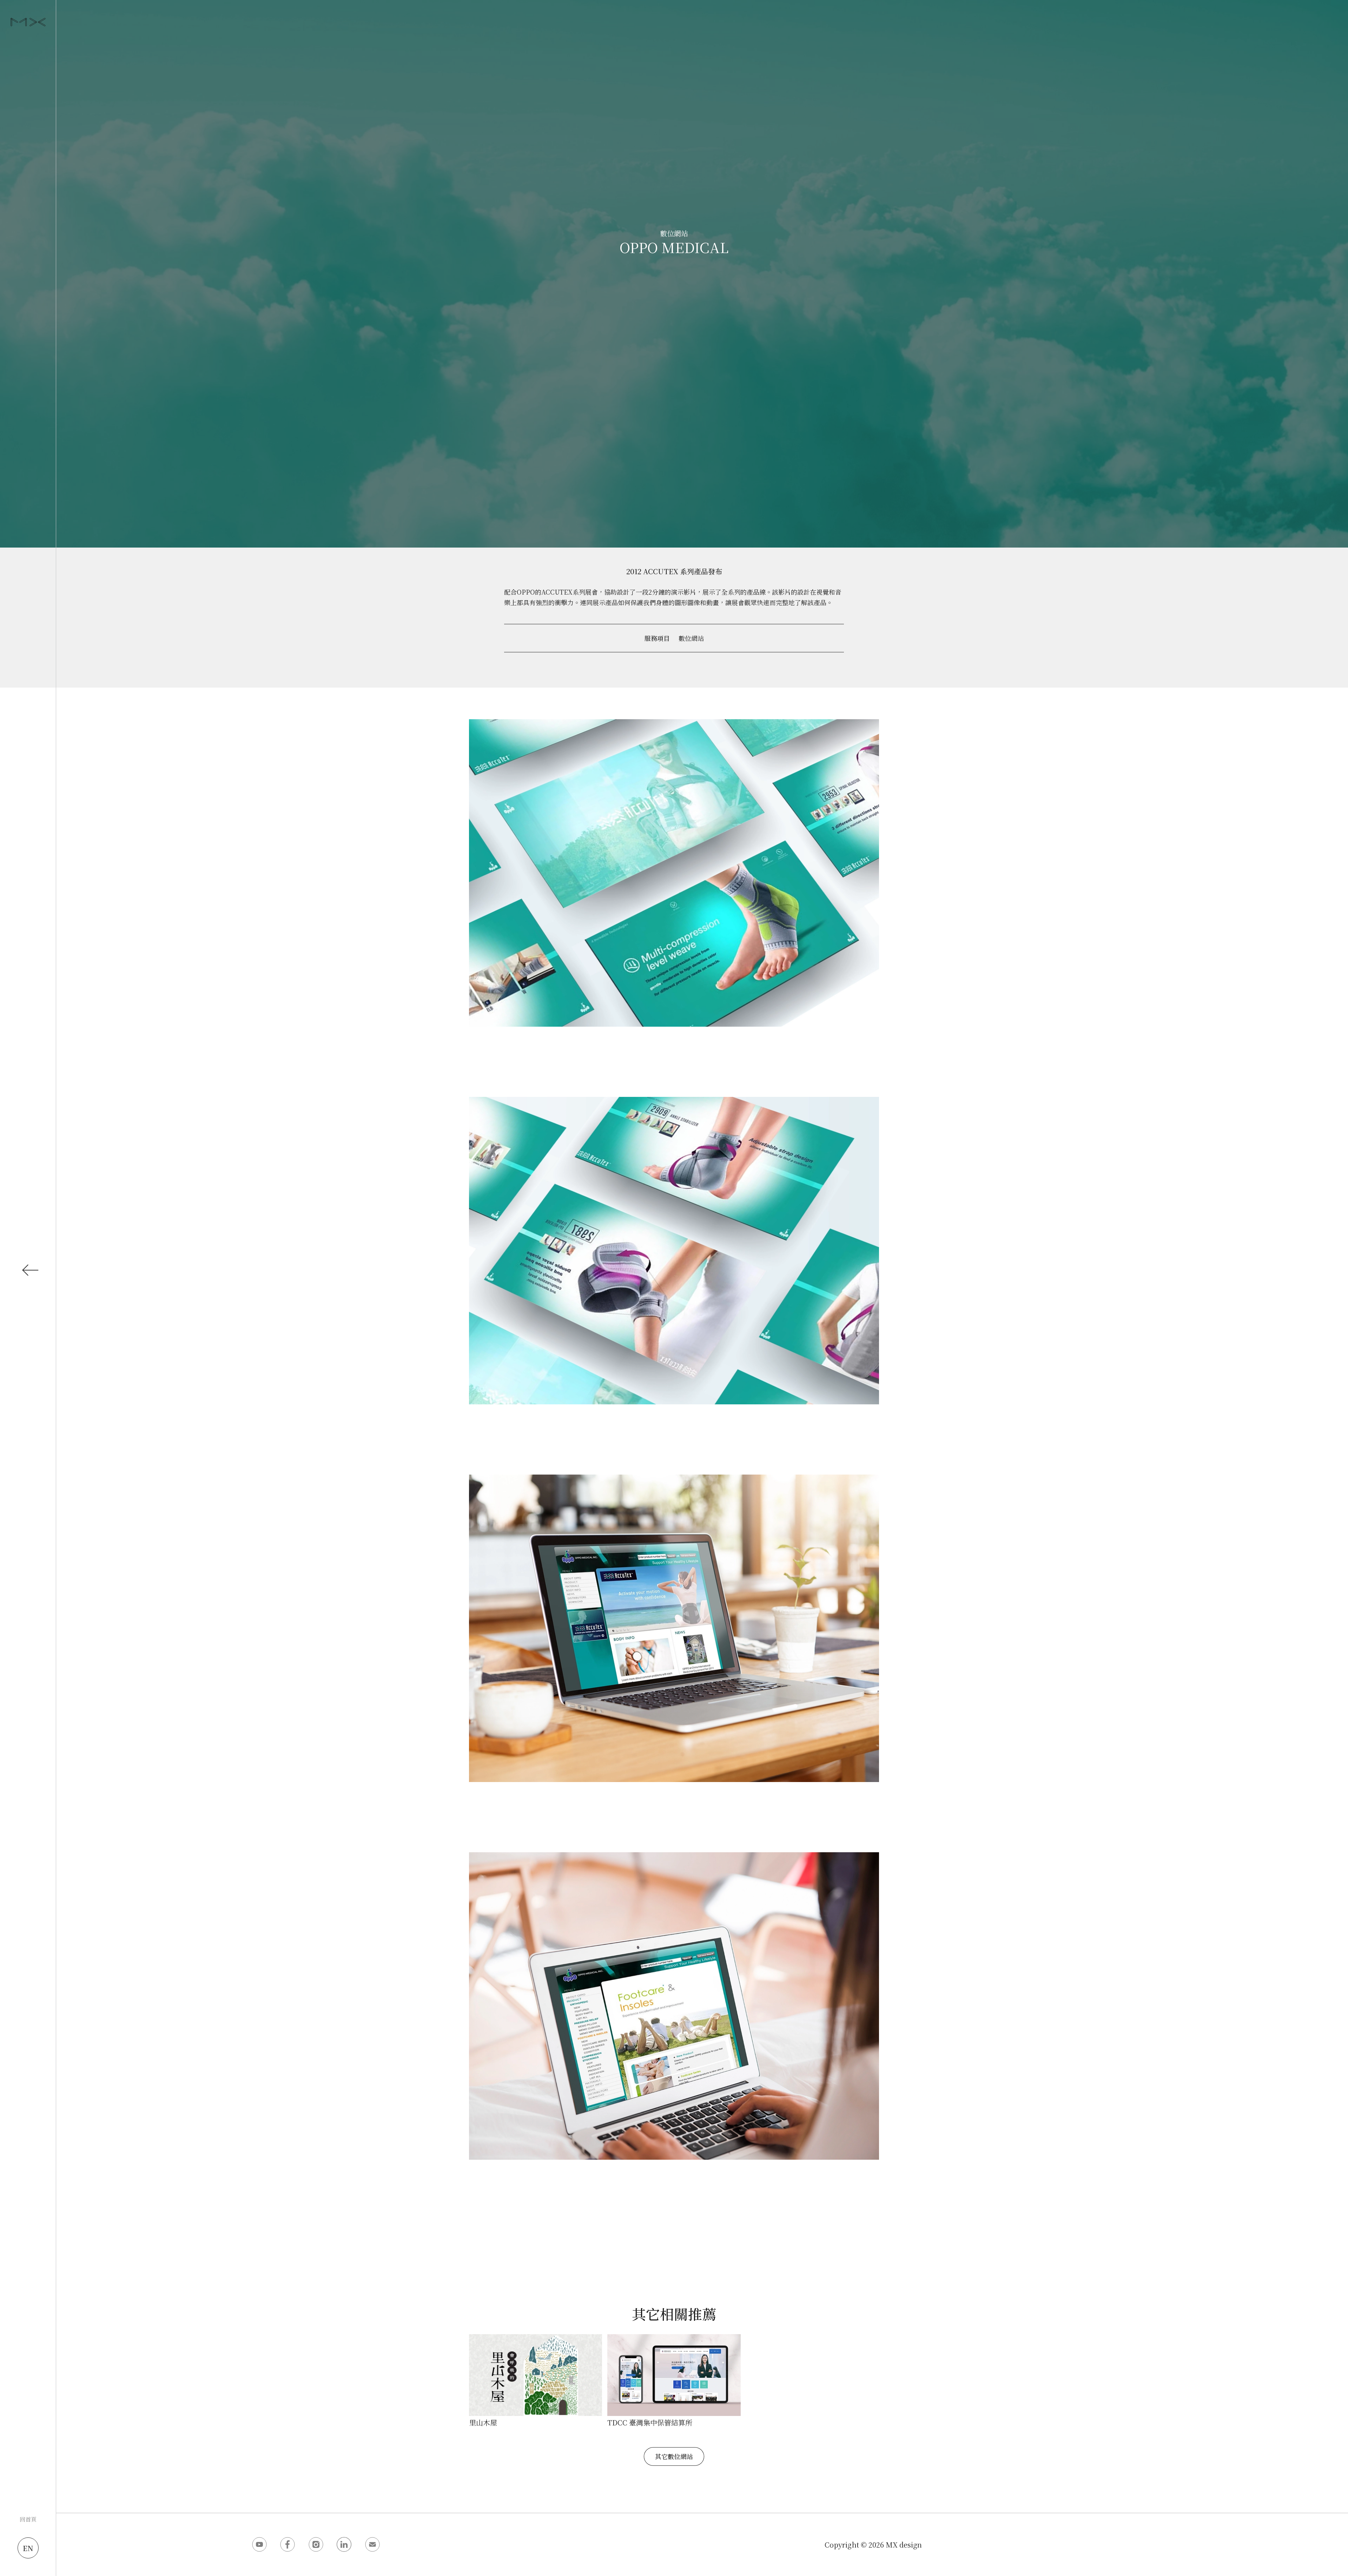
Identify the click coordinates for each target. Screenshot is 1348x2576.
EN (28, 2548)
